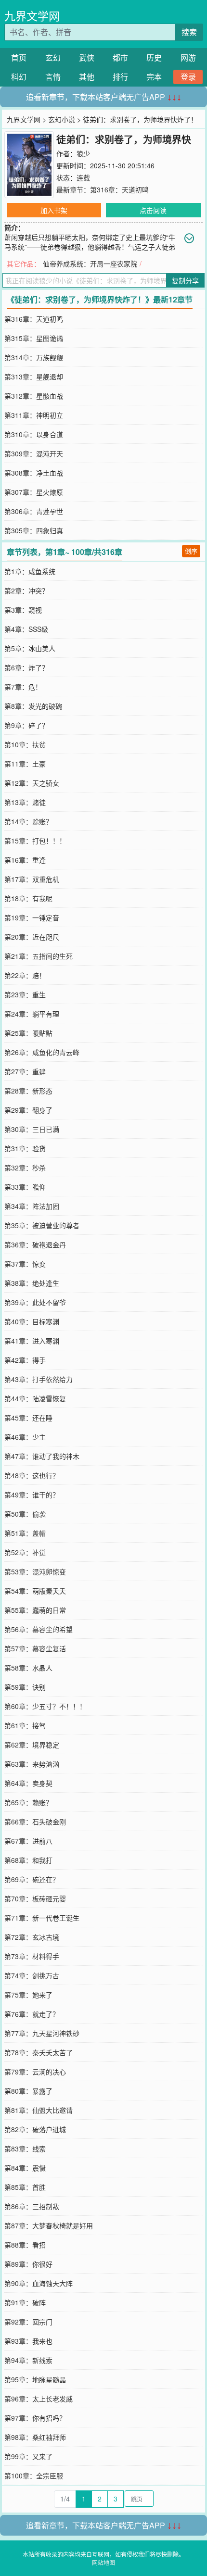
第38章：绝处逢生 (32, 1283)
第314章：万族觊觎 (34, 357)
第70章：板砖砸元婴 (35, 1898)
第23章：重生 (25, 994)
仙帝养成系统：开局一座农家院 (90, 264)
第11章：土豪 (25, 764)
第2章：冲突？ (26, 591)
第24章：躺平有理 (32, 1014)
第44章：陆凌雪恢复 (35, 1398)
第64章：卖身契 (28, 1783)
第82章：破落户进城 (35, 2129)
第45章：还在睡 (28, 1418)
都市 (120, 57)
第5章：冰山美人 (30, 648)
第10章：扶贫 (25, 744)
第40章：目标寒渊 (32, 1321)
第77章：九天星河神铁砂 (42, 2033)
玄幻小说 (62, 119)
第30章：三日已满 (32, 1129)
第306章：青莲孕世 (34, 511)
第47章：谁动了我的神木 (42, 1456)
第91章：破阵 (25, 2302)
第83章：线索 (25, 2149)
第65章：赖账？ (28, 1802)
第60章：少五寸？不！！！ (45, 1706)
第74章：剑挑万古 (32, 1975)
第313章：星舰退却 (34, 377)
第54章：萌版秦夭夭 (35, 1591)
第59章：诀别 (25, 1687)
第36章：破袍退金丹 (35, 1244)
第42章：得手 (25, 1360)
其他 (87, 77)
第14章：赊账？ (28, 821)
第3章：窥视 (23, 610)
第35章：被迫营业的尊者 (42, 1225)
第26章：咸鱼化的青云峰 (42, 1052)
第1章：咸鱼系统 (30, 571)
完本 (154, 77)
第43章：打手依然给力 (39, 1379)
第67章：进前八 (28, 1841)
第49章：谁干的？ (32, 1495)
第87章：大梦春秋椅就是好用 (49, 2225)
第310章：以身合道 (34, 434)
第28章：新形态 (28, 1091)
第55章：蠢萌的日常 (35, 1610)
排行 (120, 77)
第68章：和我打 (28, 1860)
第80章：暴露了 (28, 2091)
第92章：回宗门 (28, 2322)
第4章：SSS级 (26, 629)
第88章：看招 (25, 2245)
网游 (188, 57)
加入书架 (54, 210)
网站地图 (103, 2562)
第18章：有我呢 (28, 898)
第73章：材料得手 (32, 1956)
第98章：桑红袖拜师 (35, 2437)
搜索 (189, 32)
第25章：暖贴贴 (28, 1033)
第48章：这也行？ (32, 1475)
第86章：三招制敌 (32, 2206)
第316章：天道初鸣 (119, 189)
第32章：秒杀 (25, 1168)
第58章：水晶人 (28, 1668)
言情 (53, 77)
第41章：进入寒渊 (32, 1341)
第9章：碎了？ (26, 725)
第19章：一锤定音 (32, 917)
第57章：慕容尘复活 (35, 1648)
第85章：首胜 (25, 2187)
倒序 (191, 551)
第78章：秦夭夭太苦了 (39, 2052)
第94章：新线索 (28, 2360)
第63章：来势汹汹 (32, 1764)
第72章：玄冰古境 (32, 1937)
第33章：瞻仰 (25, 1187)
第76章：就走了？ (32, 2014)
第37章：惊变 (25, 1264)
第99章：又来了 (28, 2456)
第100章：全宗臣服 (34, 2475)
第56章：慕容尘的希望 (39, 1629)
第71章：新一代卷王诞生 (42, 1918)
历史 (154, 57)
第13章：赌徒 (25, 802)
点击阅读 (153, 210)
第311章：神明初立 (34, 415)
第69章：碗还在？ (32, 1879)
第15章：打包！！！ (35, 841)
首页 (19, 57)
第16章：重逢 (25, 860)
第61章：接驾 (25, 1725)
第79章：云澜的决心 (35, 2072)
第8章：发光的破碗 (33, 706)
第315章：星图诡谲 (34, 338)
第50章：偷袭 (25, 1514)
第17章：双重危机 (32, 879)
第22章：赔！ (25, 975)
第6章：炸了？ (26, 667)
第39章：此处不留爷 (35, 1302)
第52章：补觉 (25, 1552)
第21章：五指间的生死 (39, 956)
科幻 (19, 77)
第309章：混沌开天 (34, 453)
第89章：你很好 (28, 2264)
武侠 (87, 57)
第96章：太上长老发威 (39, 2399)
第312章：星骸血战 (34, 396)
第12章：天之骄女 (32, 783)
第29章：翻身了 (28, 1110)
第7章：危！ (23, 687)
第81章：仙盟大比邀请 (39, 2110)
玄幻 (53, 57)
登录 (188, 77)
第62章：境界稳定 (32, 1745)
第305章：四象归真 (34, 530)
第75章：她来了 (28, 1995)
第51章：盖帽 (25, 1533)
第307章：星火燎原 (34, 492)
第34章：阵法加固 (32, 1206)
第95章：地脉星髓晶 (35, 2379)
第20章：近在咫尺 (32, 937)
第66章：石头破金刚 (35, 1822)
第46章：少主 (25, 1437)
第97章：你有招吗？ (35, 2418)
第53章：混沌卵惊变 (35, 1571)
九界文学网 (32, 16)
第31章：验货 (25, 1148)
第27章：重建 (25, 1071)
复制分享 (185, 280)
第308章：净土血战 (34, 473)
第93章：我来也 (28, 2341)
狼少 (83, 153)
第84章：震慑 (25, 2168)
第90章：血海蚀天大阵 (39, 2283)
